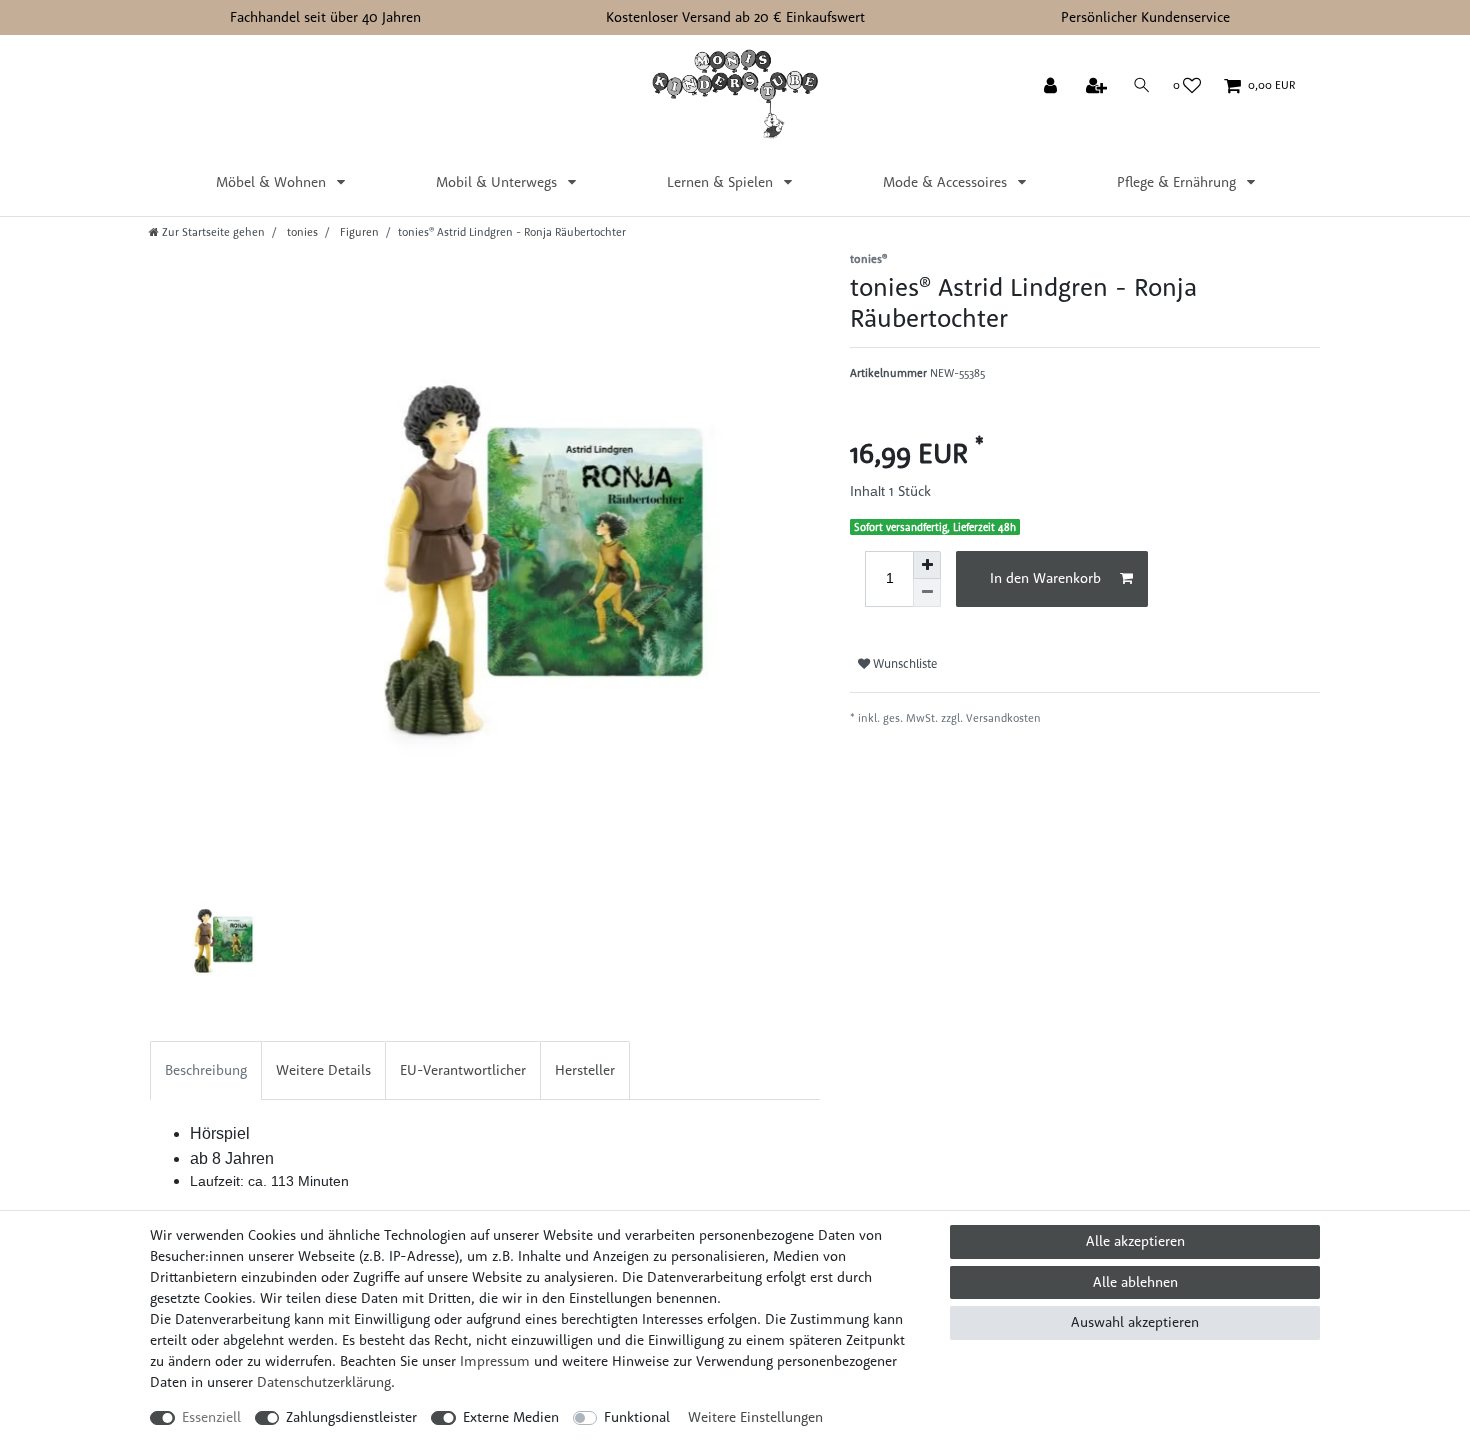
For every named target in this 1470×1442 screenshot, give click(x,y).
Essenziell (211, 1417)
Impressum (495, 1361)
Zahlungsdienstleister (351, 1417)
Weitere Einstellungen (755, 1417)
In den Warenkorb (1045, 578)
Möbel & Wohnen (273, 182)
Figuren (358, 232)
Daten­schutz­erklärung (324, 1382)
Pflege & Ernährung (1178, 182)
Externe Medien (511, 1417)
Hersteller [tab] (585, 1070)
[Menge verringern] (927, 593)
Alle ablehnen (1135, 1282)
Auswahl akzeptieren (1135, 1322)
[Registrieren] (1098, 87)
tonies (301, 232)
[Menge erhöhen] (927, 565)
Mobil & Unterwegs (498, 182)
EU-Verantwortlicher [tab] (463, 1070)
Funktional (637, 1417)
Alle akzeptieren (1135, 1241)
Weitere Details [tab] (323, 1070)
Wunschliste (903, 663)
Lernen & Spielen (722, 182)
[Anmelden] (1052, 87)
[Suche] (1142, 85)
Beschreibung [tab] (206, 1070)
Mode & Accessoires (947, 182)
